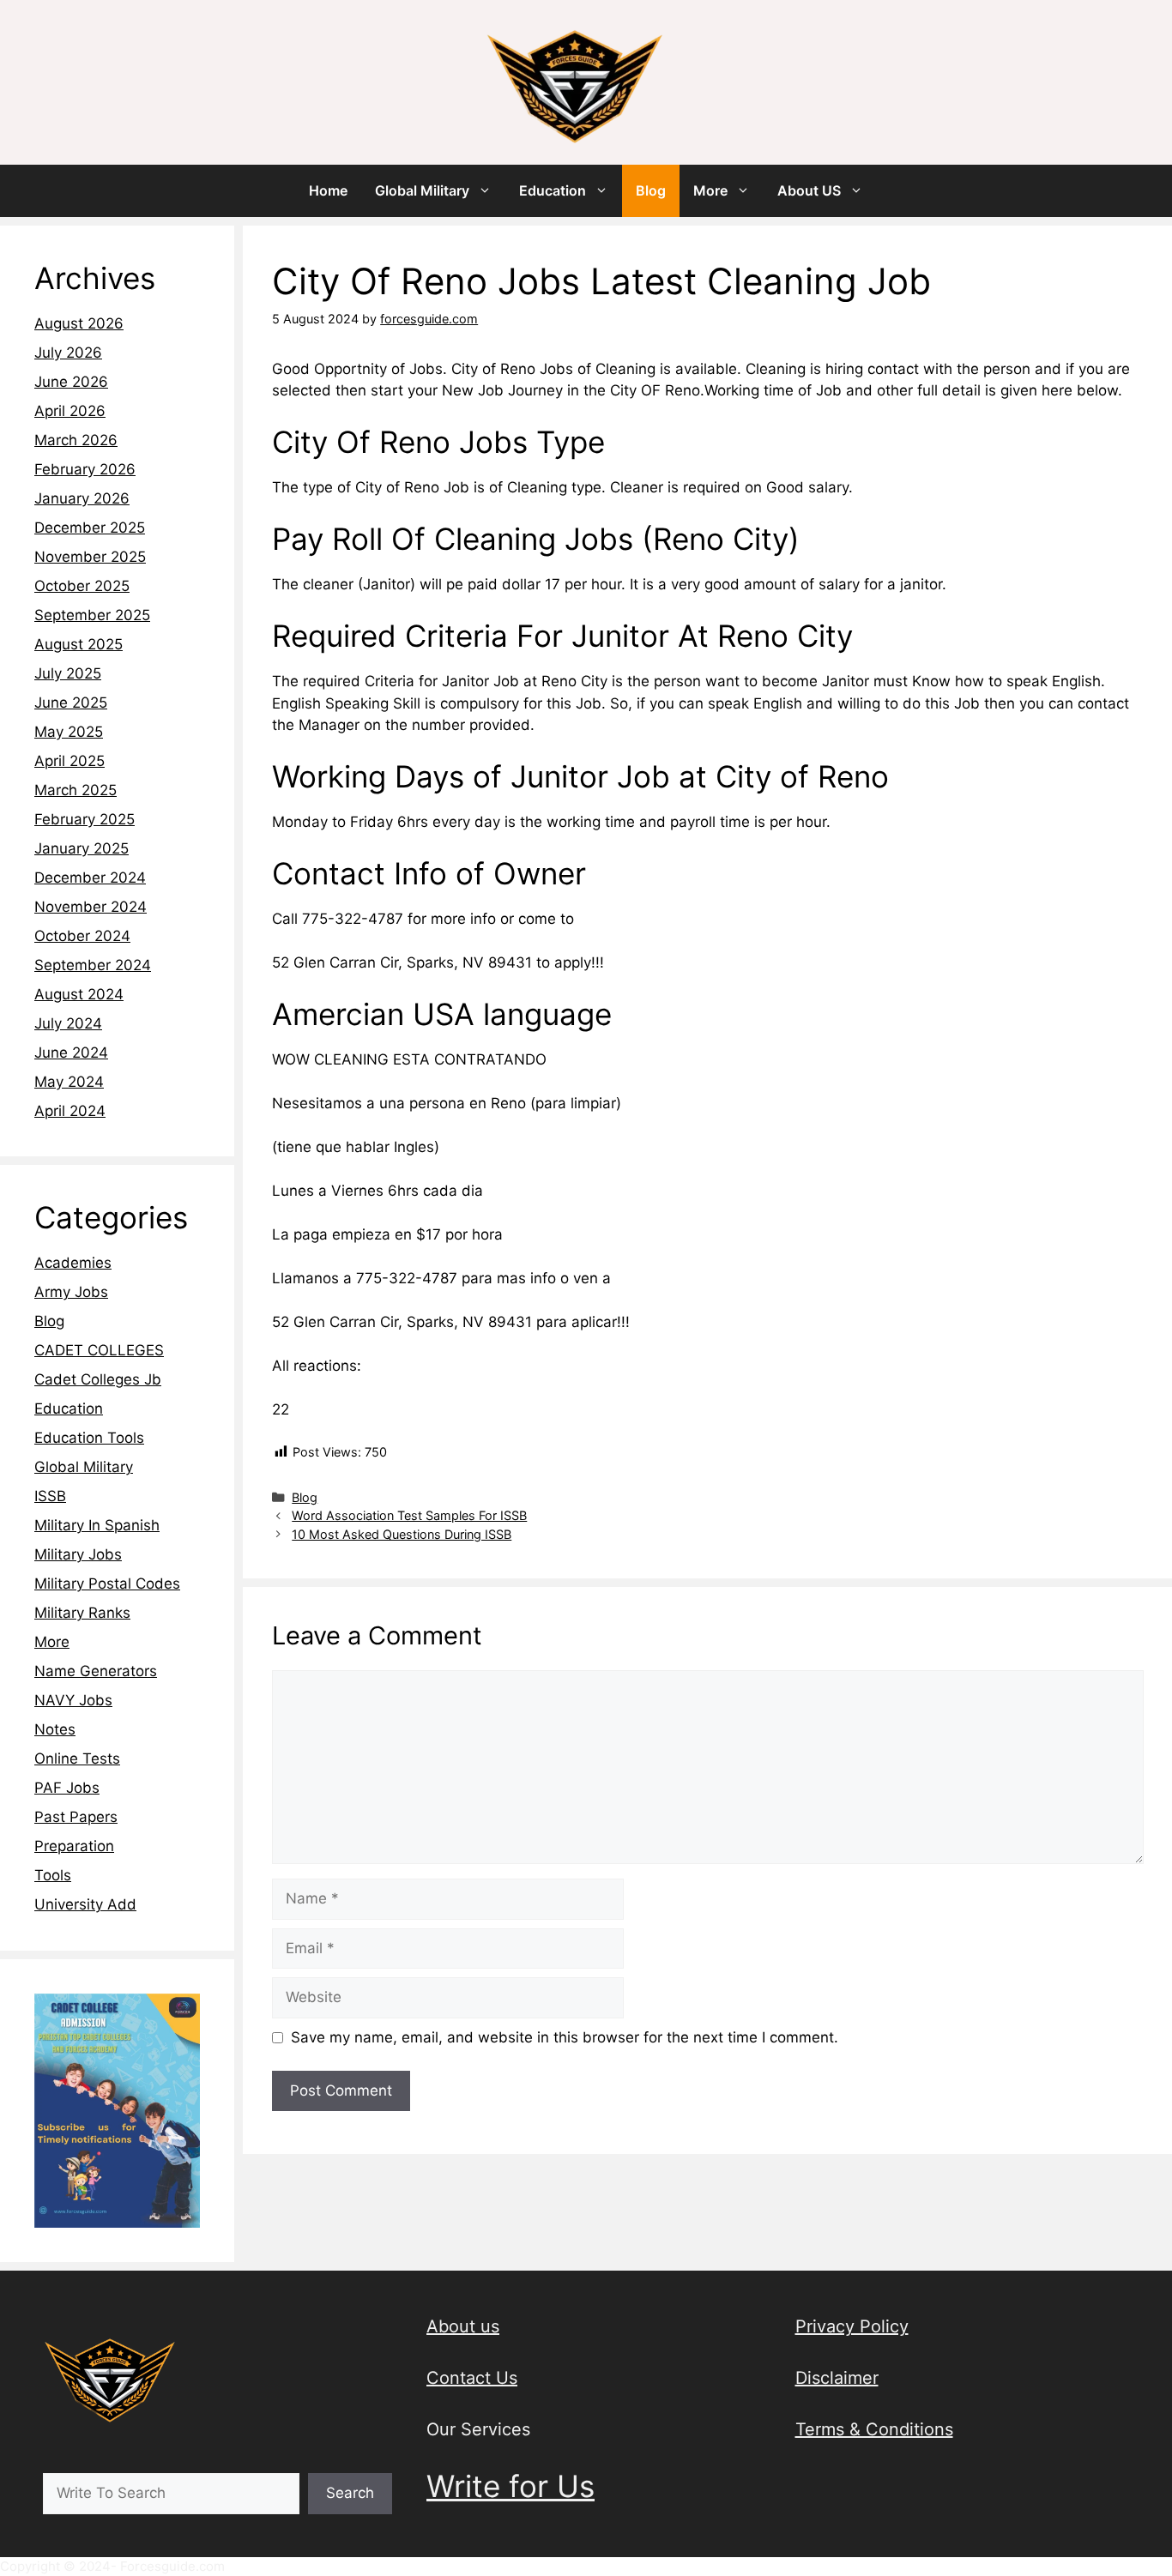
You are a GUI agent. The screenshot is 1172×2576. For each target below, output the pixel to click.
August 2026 (79, 323)
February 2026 (85, 469)
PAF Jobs (67, 1788)
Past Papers (76, 1817)
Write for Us (510, 2486)
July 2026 (68, 353)
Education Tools (89, 1438)
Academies (73, 1263)
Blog (651, 190)
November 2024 (91, 907)
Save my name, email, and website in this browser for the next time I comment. (565, 2037)
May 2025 (69, 732)
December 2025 (90, 528)
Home (328, 190)
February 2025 (85, 819)
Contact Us (472, 2378)
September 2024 (93, 965)
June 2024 (71, 1053)
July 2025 (68, 673)
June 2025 (71, 703)
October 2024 (82, 936)
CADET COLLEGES (99, 1350)
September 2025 (92, 615)
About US (809, 190)
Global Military (422, 190)
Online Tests (77, 1759)
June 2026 (71, 382)
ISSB (50, 1496)
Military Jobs (78, 1554)
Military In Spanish (97, 1525)
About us (463, 2326)
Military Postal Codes (107, 1584)
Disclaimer (837, 2378)
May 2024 (69, 1082)
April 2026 (70, 411)
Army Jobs (71, 1292)
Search (350, 2493)
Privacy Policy (852, 2326)
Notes (55, 1729)
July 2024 (68, 1023)
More (710, 190)
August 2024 (79, 994)
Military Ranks (82, 1613)
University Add (85, 1904)
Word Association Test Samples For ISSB (409, 1515)
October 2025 (82, 586)
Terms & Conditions (874, 2429)
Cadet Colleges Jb (98, 1379)
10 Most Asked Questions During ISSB (402, 1534)
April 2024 (70, 1111)
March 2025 (76, 790)
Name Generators (96, 1671)
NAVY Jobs (73, 1700)
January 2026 (82, 498)
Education (553, 190)
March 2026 (76, 440)
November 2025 (90, 557)
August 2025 (79, 644)
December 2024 (90, 878)
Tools (53, 1875)
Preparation (74, 1846)
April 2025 (69, 761)
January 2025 (82, 848)
